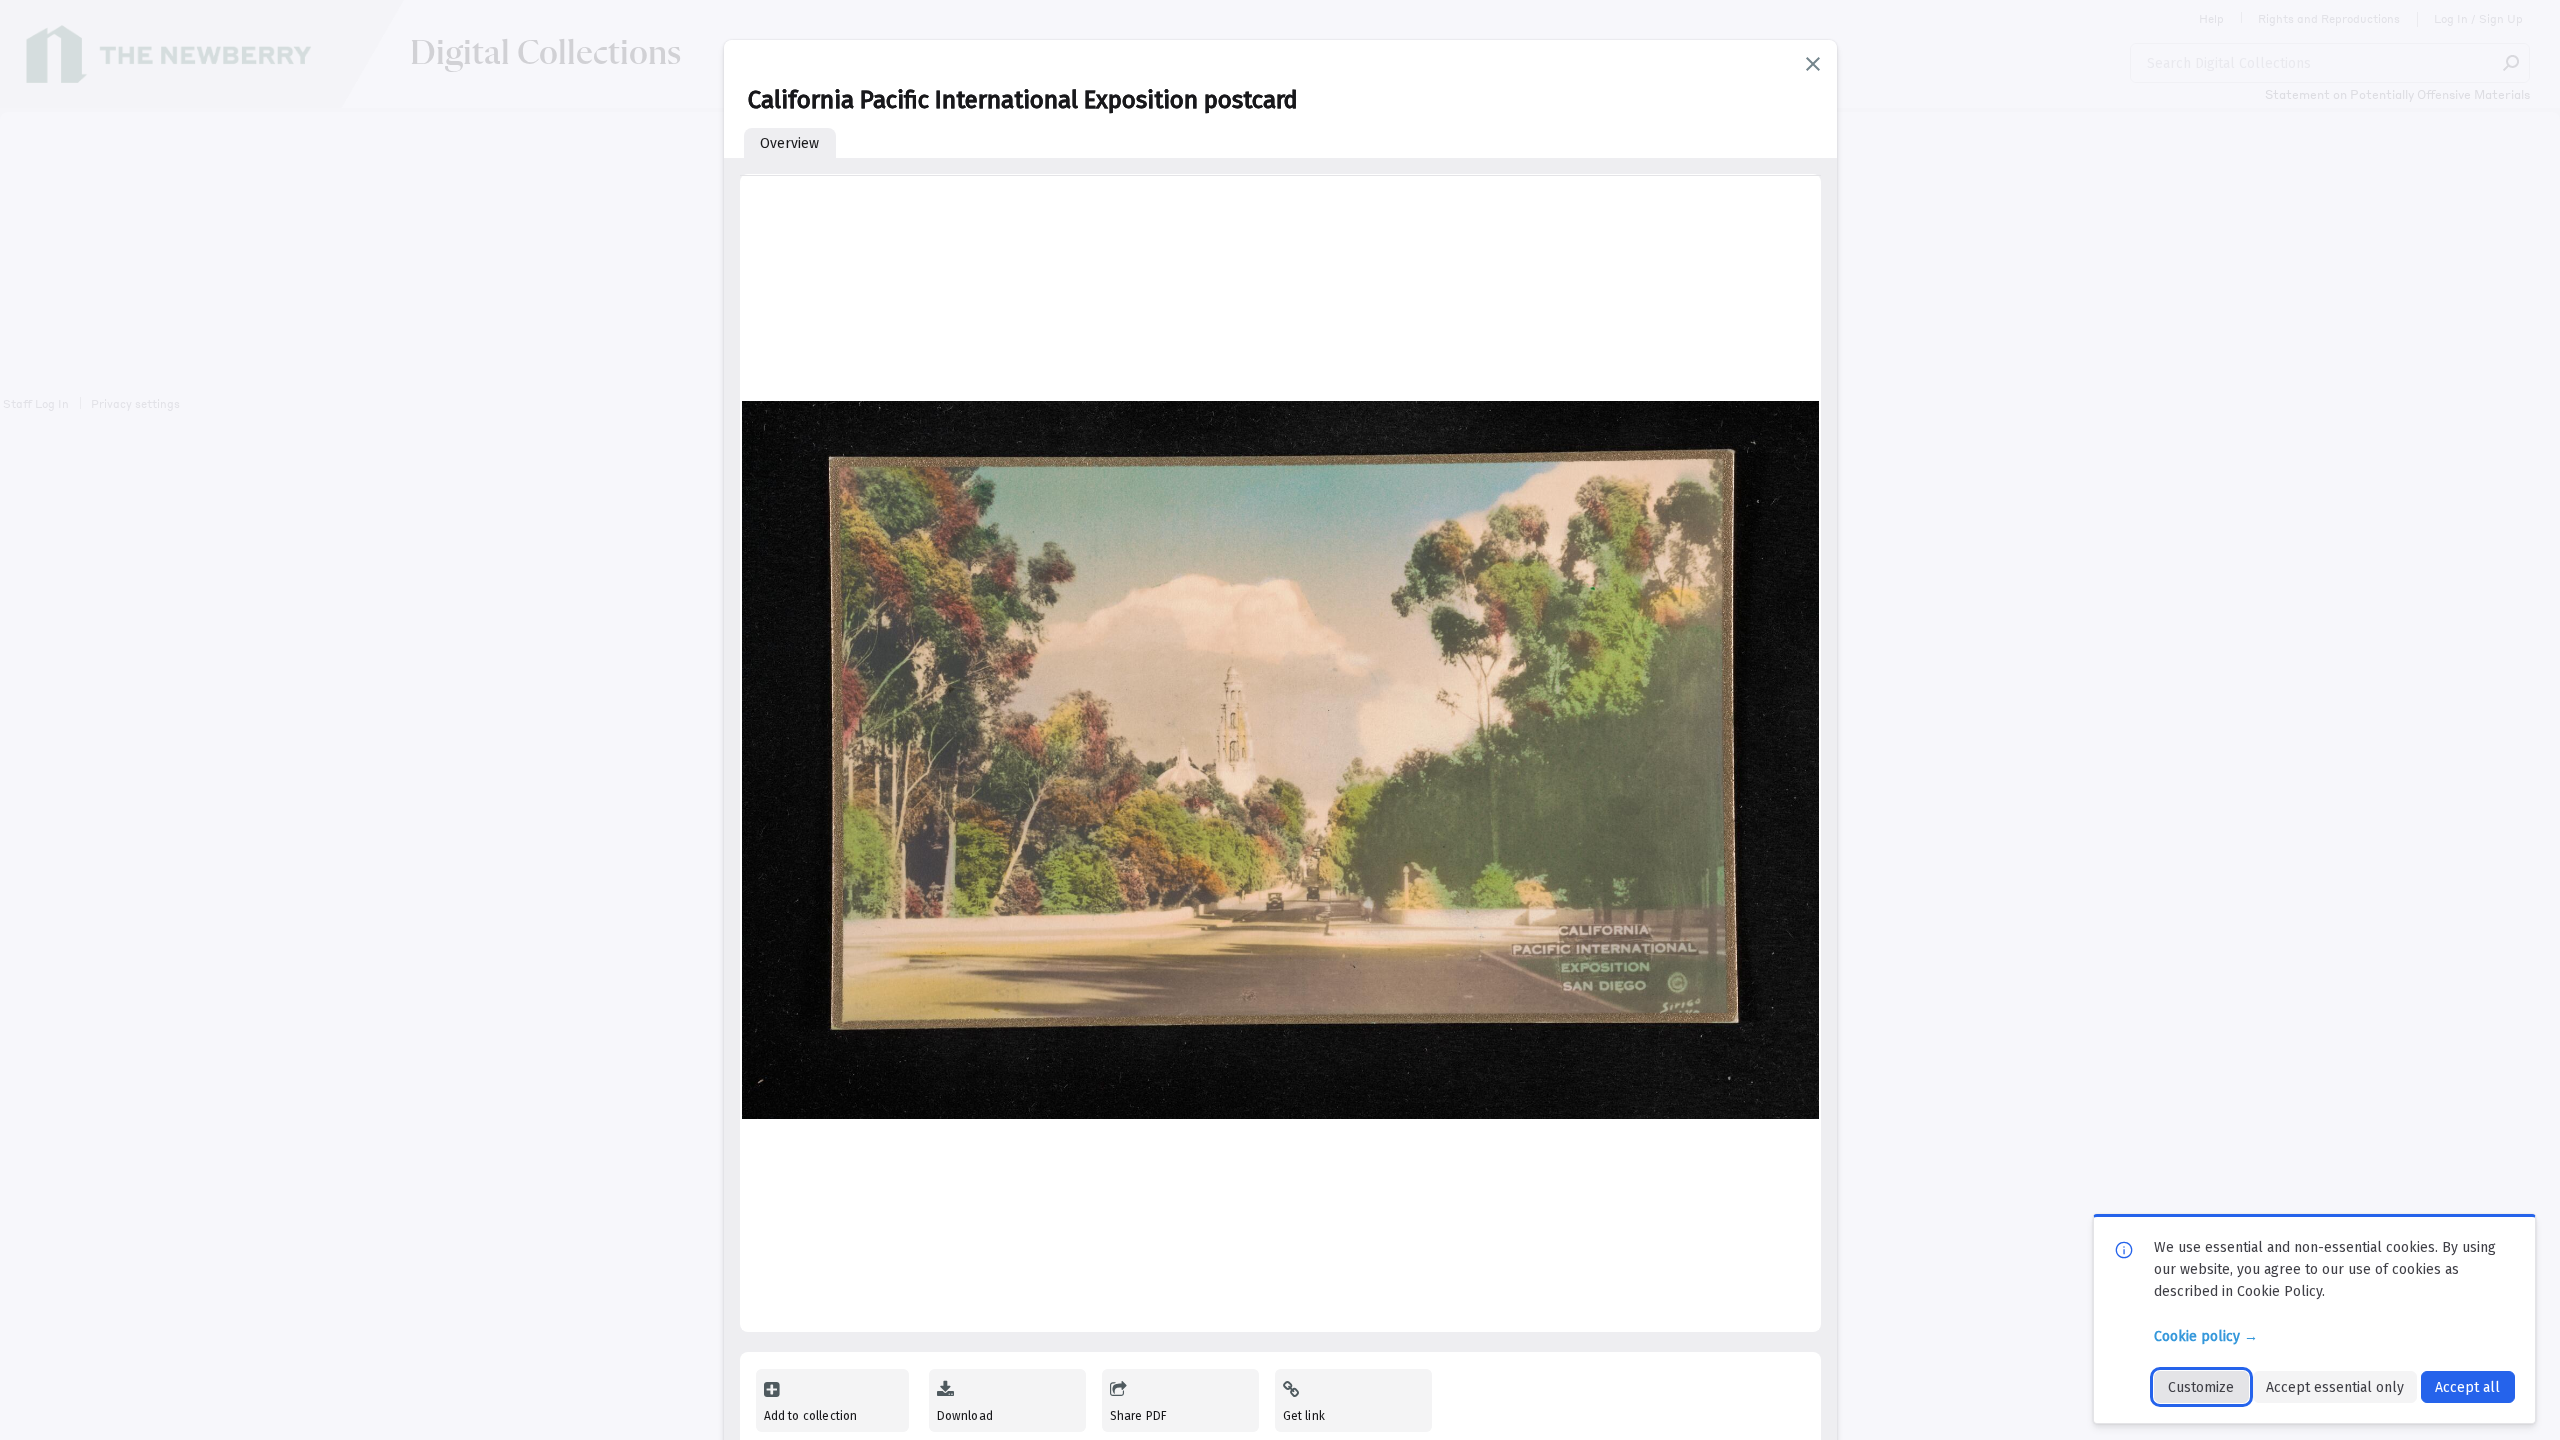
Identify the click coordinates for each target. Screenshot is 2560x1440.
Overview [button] (789, 143)
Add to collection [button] (811, 1416)
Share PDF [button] (1139, 1416)
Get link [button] (1304, 1416)
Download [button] (965, 1416)
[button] (1813, 64)
